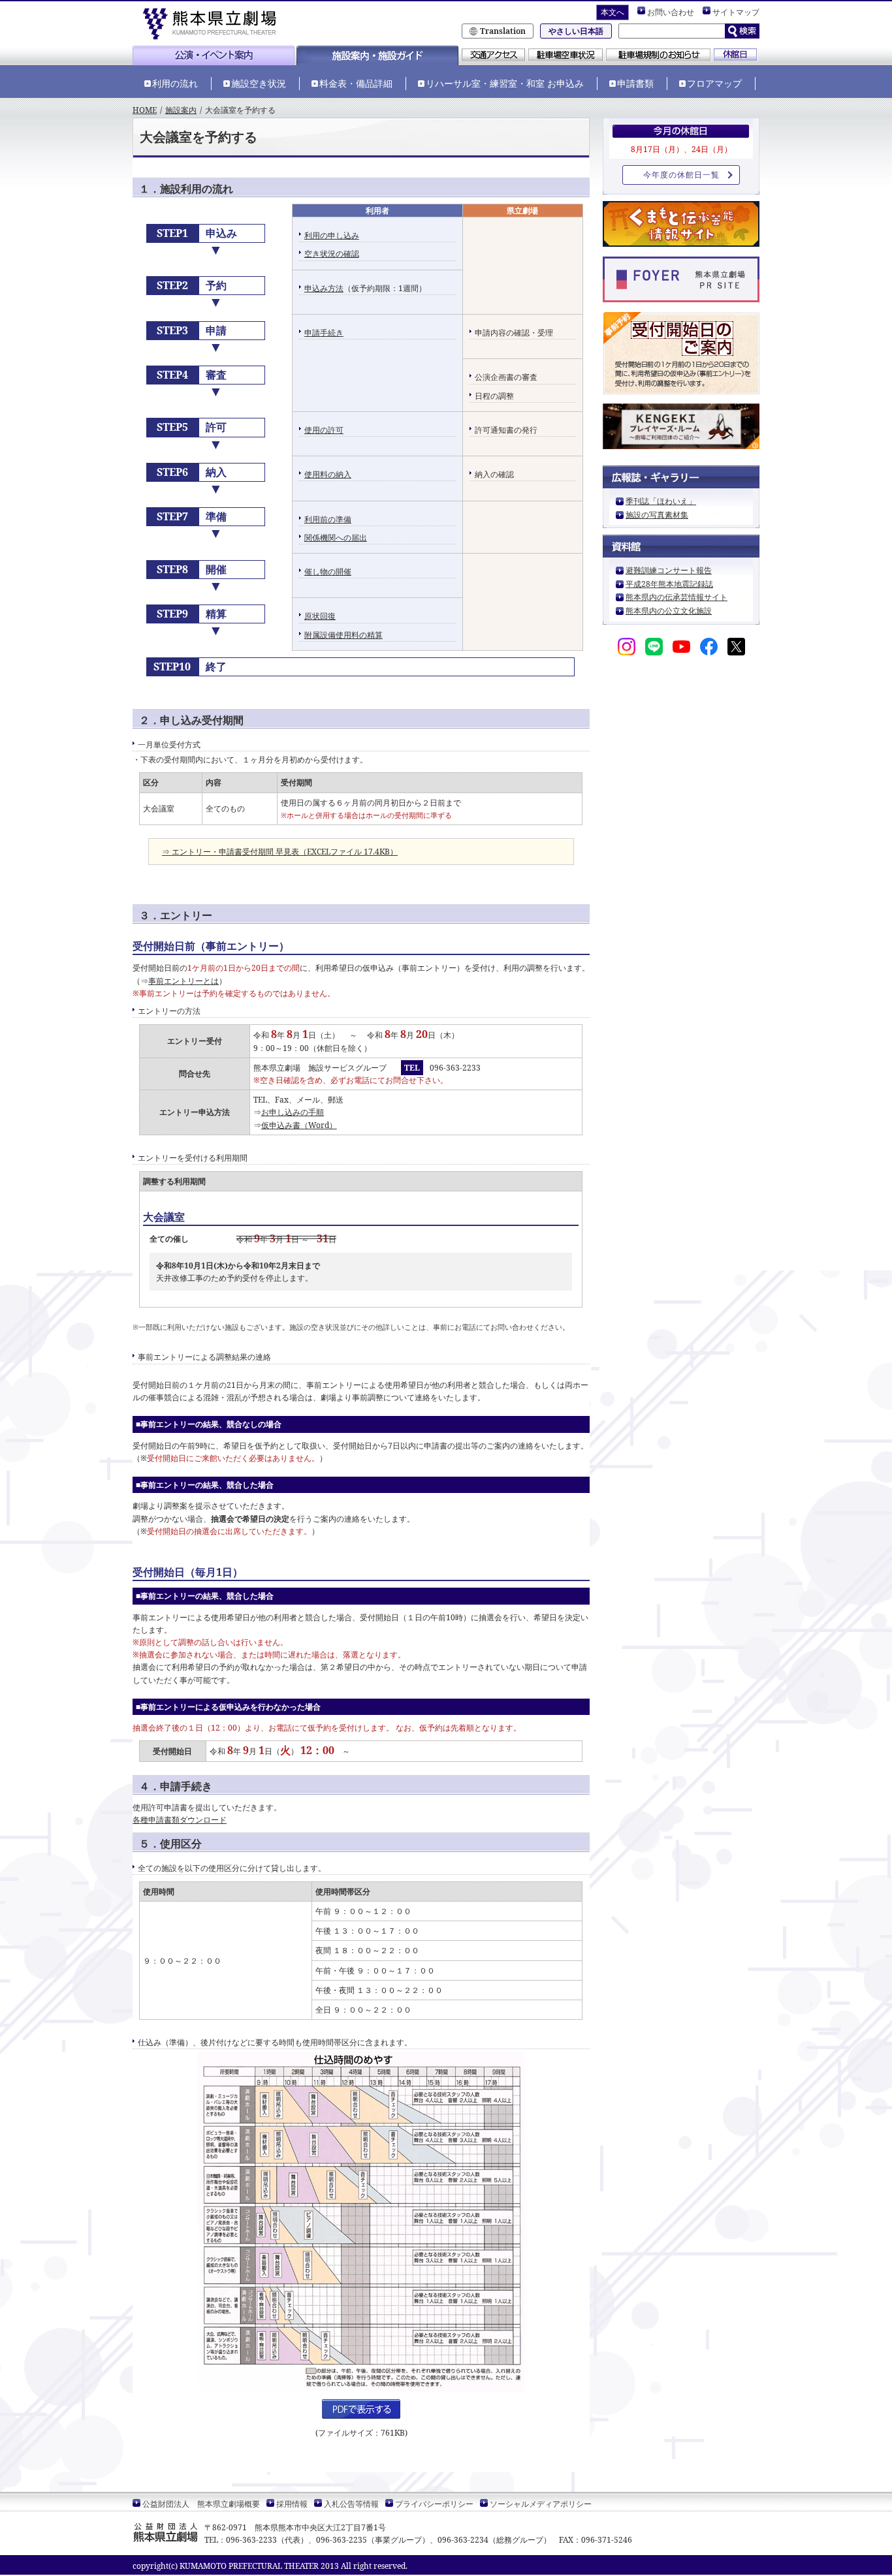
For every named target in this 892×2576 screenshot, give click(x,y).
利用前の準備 (328, 519)
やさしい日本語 (576, 31)
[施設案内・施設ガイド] (377, 60)
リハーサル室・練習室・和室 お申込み (505, 83)
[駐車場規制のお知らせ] (658, 56)
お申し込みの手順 (293, 1112)
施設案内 (181, 110)
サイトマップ (736, 12)
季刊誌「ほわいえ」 (661, 501)
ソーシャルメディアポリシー (541, 2504)
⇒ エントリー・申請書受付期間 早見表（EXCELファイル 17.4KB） (280, 852)
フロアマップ (714, 83)
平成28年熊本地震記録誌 (669, 584)
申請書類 (635, 83)
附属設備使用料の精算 (343, 635)
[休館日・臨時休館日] (735, 56)
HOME (145, 110)
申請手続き (324, 333)
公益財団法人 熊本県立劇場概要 (201, 2504)
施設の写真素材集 (657, 515)
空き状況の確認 (332, 254)
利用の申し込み (332, 235)
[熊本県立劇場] (214, 23)
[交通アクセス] (493, 56)
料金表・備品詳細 (356, 83)
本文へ (613, 12)
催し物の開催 (328, 572)
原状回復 (320, 616)
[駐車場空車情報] (565, 56)
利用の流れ (175, 83)
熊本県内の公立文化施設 (669, 611)
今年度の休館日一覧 (681, 175)
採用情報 (292, 2504)
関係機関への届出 (336, 538)
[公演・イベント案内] (214, 60)
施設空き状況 (259, 83)
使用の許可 (324, 430)
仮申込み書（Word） (299, 1125)
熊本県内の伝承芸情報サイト (677, 597)
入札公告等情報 (351, 2504)
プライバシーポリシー (434, 2504)
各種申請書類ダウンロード (180, 1820)
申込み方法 (324, 288)
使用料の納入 (328, 474)
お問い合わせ (671, 12)
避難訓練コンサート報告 (669, 570)
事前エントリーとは (183, 981)
